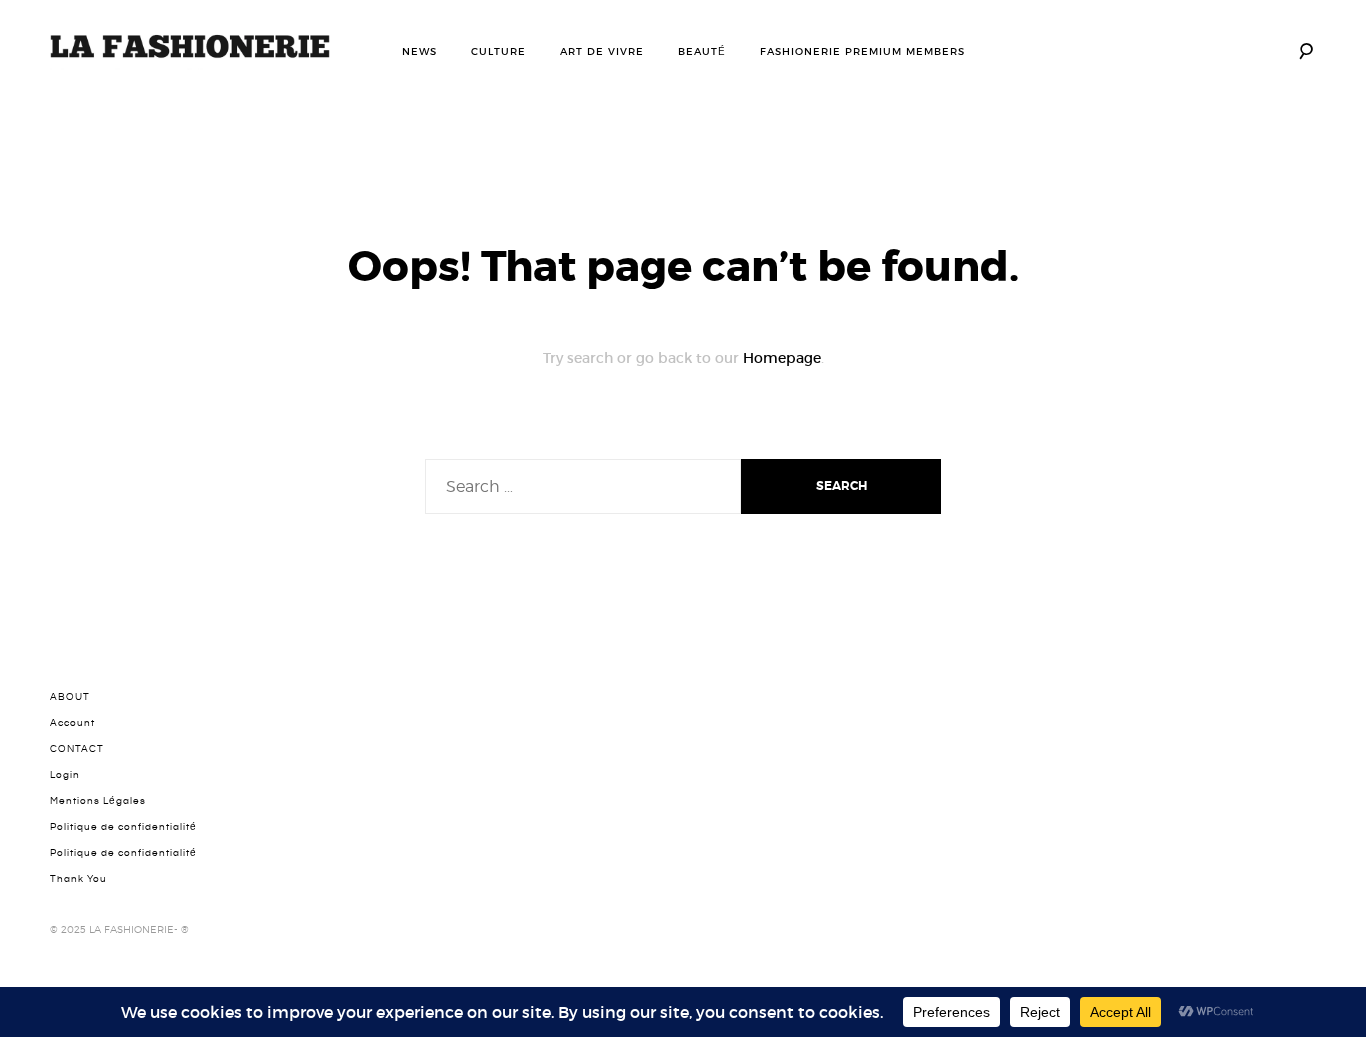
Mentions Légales (98, 801)
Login (65, 775)
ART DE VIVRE (602, 51)
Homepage (782, 358)
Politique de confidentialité (123, 827)
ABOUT (70, 697)
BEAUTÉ (702, 51)
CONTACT (77, 749)
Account (72, 723)
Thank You (78, 879)
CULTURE (498, 51)
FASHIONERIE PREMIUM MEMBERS (862, 51)
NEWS (419, 51)
